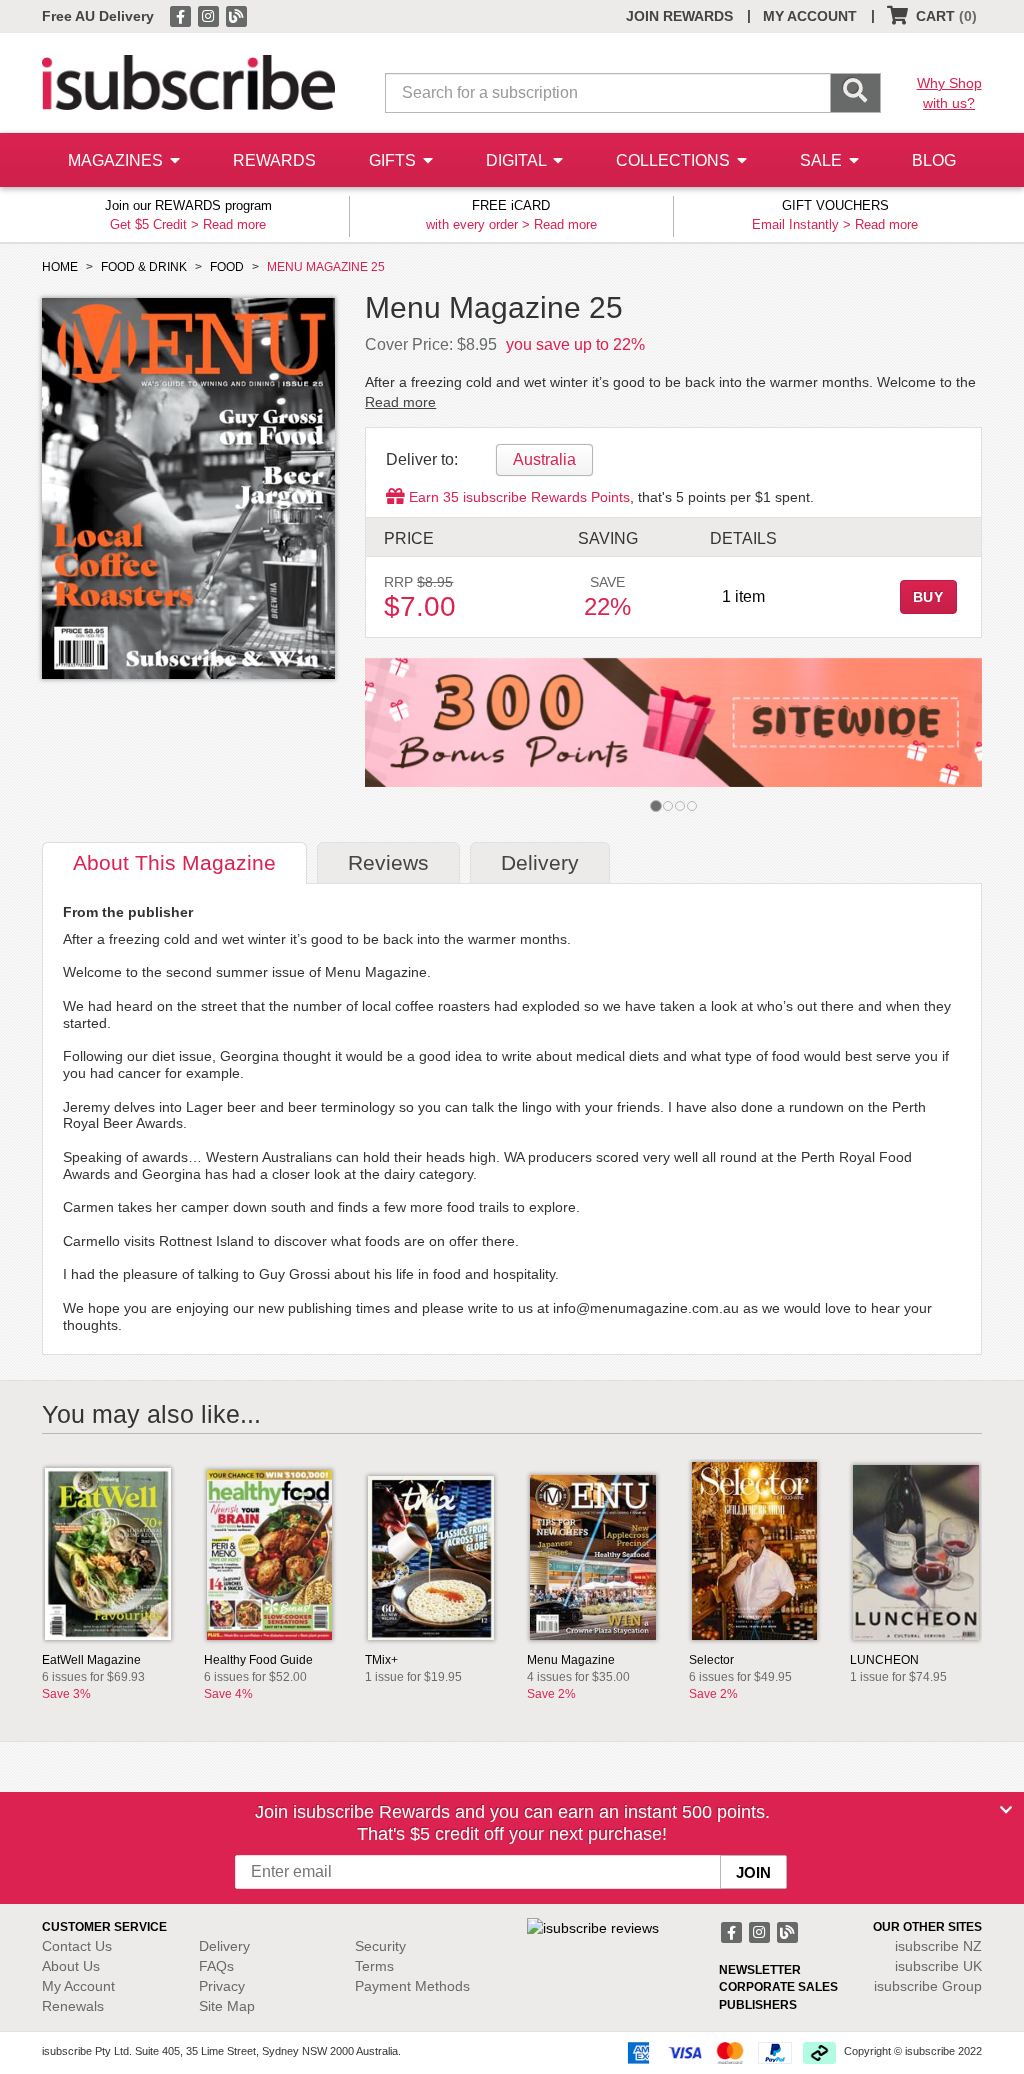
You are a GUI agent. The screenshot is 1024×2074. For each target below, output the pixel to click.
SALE (823, 160)
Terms (374, 1966)
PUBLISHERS (758, 2005)
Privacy (222, 1986)
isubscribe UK (938, 1966)
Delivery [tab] (540, 862)
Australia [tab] (544, 459)
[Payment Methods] (728, 2052)
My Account (78, 1986)
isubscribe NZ (938, 1946)
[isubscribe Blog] (236, 15)
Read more (234, 224)
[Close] (1006, 1810)
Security (380, 1946)
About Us (71, 1966)
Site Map (227, 2006)
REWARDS (274, 160)
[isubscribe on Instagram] (210, 15)
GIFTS (394, 160)
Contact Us (77, 1946)
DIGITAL (518, 160)
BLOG (934, 160)
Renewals (73, 2006)
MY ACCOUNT (810, 16)
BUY (929, 597)
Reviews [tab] (388, 862)
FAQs (216, 1966)
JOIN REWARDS (679, 16)
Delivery (224, 1946)
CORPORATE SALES (778, 1987)
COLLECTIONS (675, 160)
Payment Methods (412, 1986)
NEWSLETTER (760, 1970)
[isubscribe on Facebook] (182, 15)
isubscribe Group (928, 1986)
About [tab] (174, 862)
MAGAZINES (117, 160)
